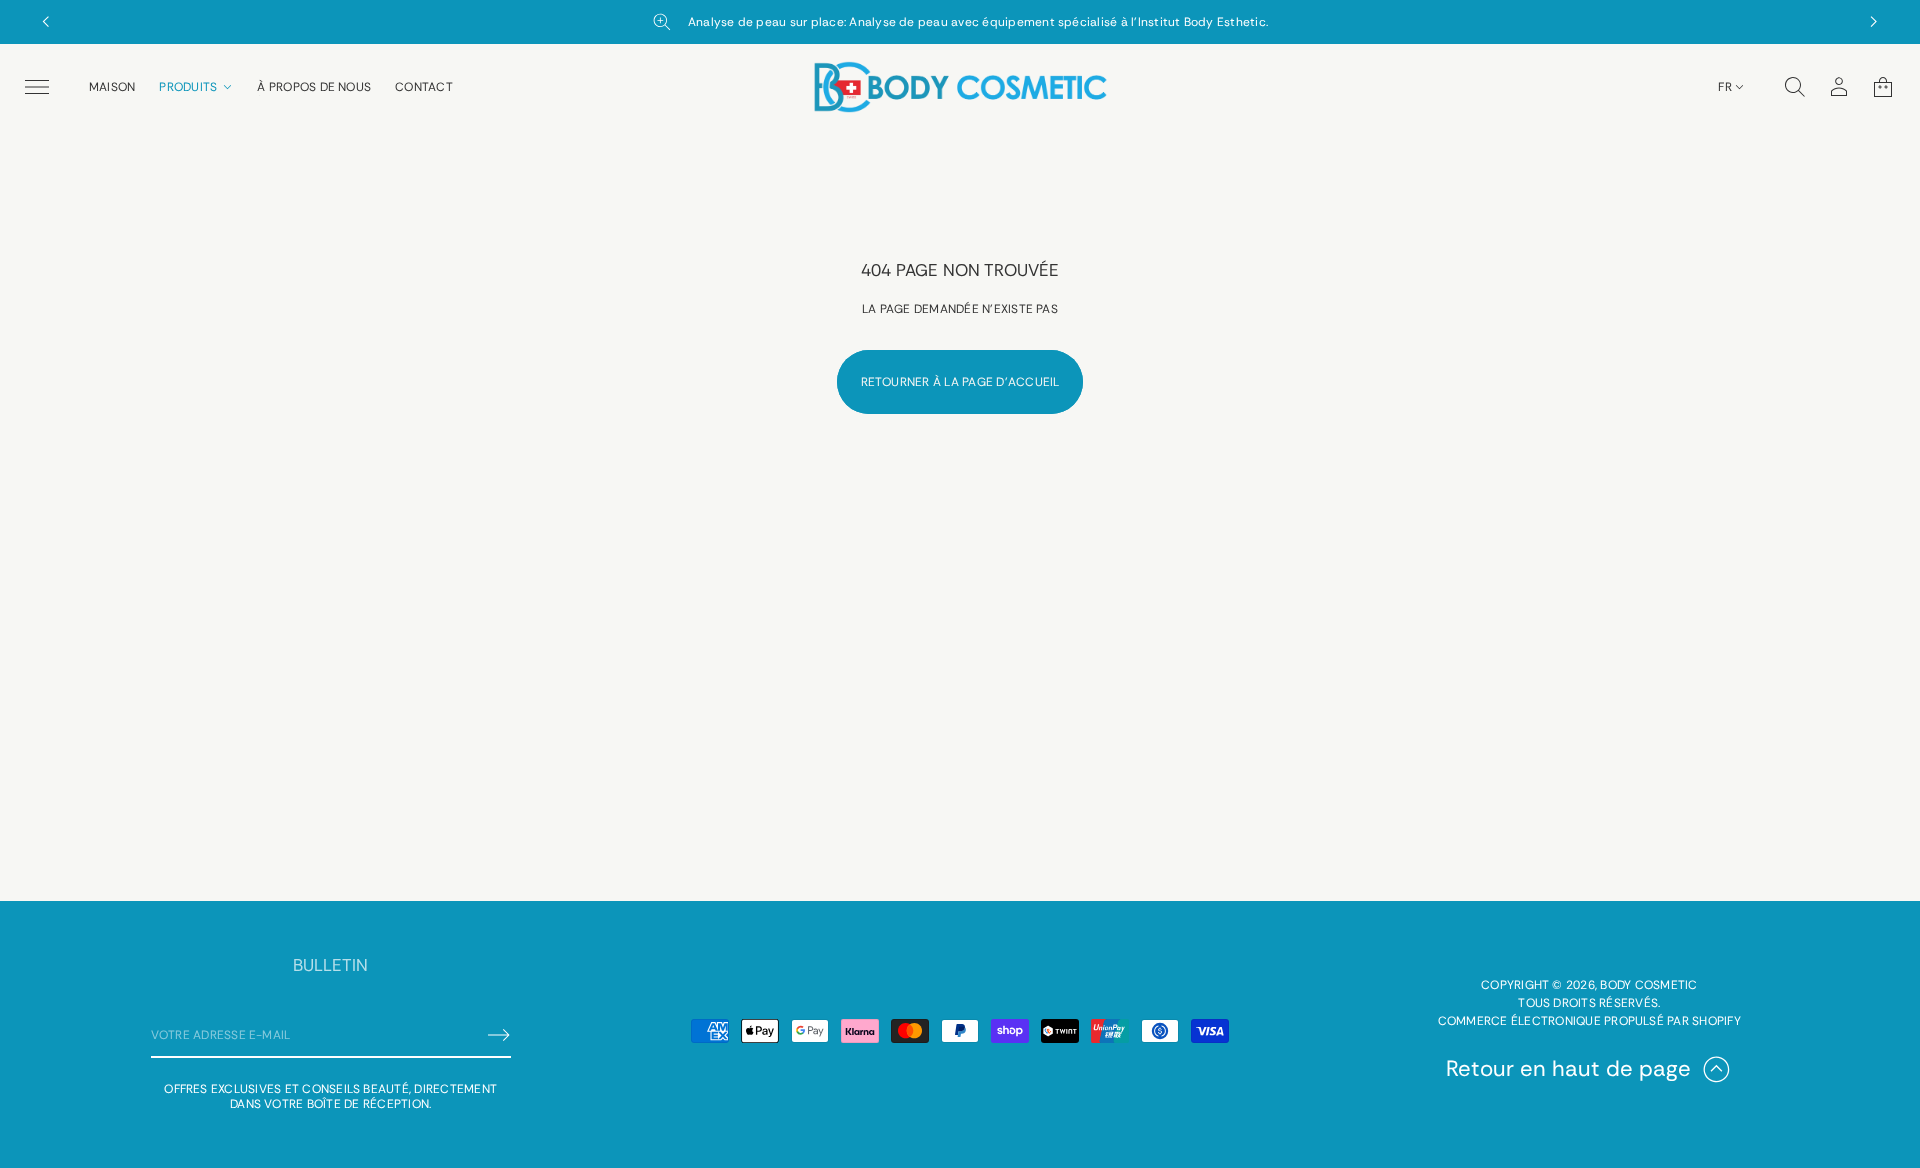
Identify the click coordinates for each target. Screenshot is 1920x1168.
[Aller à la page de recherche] (1795, 87)
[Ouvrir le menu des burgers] (37, 87)
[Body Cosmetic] (959, 87)
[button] (1795, 87)
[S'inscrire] (499, 1035)
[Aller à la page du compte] (1839, 87)
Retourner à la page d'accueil (960, 382)
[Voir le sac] (1883, 87)
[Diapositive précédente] (46, 22)
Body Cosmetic (1648, 985)
